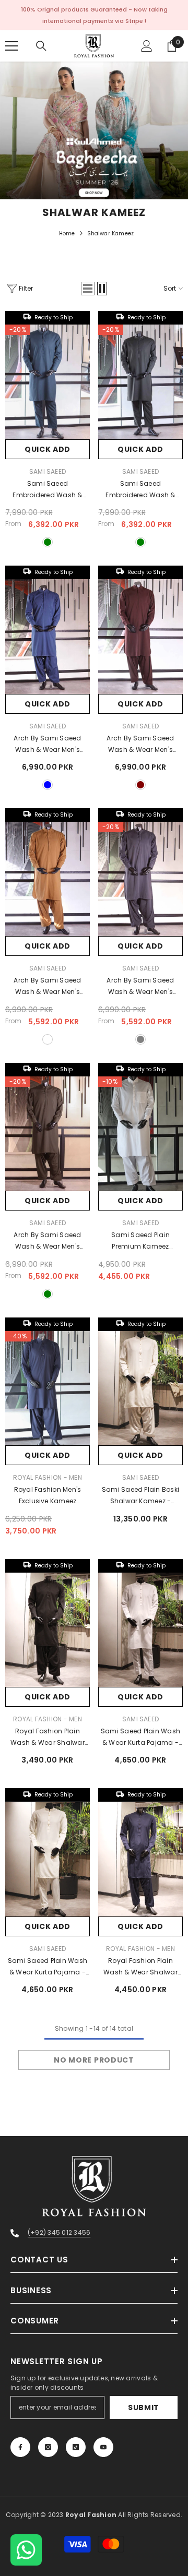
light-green (48, 542)
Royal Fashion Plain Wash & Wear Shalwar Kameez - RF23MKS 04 (48, 1738)
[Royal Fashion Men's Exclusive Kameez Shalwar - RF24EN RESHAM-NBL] (48, 1388)
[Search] (41, 46)
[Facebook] (20, 2447)
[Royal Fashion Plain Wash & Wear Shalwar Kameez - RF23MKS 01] (140, 1859)
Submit (144, 2407)
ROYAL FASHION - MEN (48, 1477)
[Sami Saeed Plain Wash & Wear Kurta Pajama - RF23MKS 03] (140, 1630)
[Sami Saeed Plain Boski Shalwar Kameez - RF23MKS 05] (140, 1388)
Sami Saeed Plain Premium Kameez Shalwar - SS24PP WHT (140, 1241)
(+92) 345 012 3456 (59, 2232)
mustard (48, 1039)
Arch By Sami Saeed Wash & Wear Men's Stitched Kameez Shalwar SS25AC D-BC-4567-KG (48, 1241)
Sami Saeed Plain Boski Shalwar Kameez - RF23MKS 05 (140, 1496)
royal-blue (48, 785)
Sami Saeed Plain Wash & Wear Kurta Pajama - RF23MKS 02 (48, 1967)
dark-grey (140, 1039)
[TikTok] (76, 2447)
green (140, 542)
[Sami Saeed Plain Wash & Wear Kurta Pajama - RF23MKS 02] (48, 1859)
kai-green (48, 1294)
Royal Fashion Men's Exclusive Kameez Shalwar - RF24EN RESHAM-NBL (48, 1496)
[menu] (11, 46)
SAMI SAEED (140, 1223)
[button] (88, 289)
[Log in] (147, 46)
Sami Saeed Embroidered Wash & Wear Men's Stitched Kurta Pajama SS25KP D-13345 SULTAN (140, 490)
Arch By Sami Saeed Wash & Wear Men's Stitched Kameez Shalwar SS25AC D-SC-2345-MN (141, 745)
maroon (140, 785)
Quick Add (48, 449)
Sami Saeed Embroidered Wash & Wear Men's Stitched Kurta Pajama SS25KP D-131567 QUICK (48, 490)
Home (67, 233)
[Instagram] (48, 2447)
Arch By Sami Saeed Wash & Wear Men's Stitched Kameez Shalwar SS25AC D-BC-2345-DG (141, 987)
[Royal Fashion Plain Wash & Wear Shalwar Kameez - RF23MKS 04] (48, 1630)
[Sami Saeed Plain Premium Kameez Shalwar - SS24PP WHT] (140, 1134)
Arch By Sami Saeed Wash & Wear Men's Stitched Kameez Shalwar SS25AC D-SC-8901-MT (48, 987)
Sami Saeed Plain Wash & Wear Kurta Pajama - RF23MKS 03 (140, 1738)
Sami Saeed (48, 471)
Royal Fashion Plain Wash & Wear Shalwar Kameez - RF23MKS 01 (140, 1967)
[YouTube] (103, 2447)
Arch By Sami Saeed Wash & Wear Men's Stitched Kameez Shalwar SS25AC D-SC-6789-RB (48, 745)
